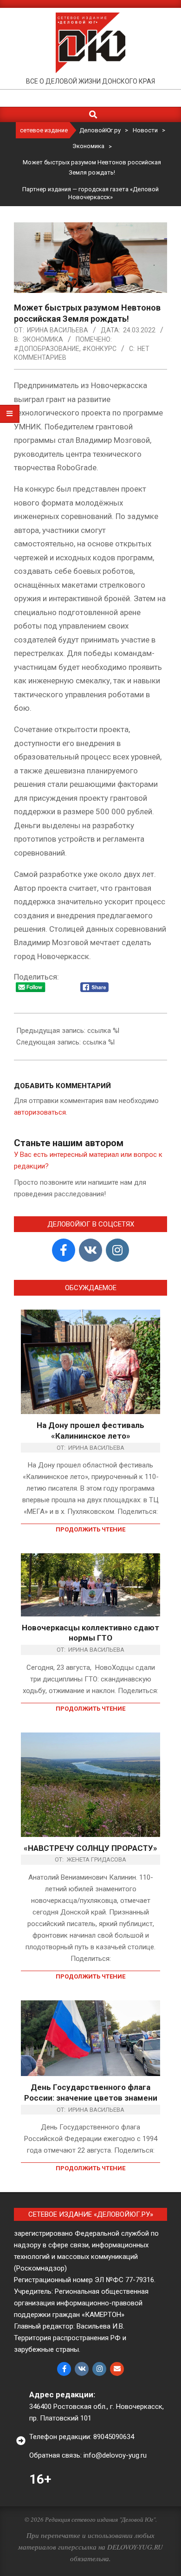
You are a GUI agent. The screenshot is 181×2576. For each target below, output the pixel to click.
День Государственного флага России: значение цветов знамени (91, 2093)
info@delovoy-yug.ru (115, 2455)
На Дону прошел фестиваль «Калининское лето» (90, 1431)
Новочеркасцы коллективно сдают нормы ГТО (90, 1633)
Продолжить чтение (90, 1529)
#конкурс (99, 349)
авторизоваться (40, 1112)
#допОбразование (47, 349)
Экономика (43, 339)
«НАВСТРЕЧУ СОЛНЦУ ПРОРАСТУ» (90, 1848)
